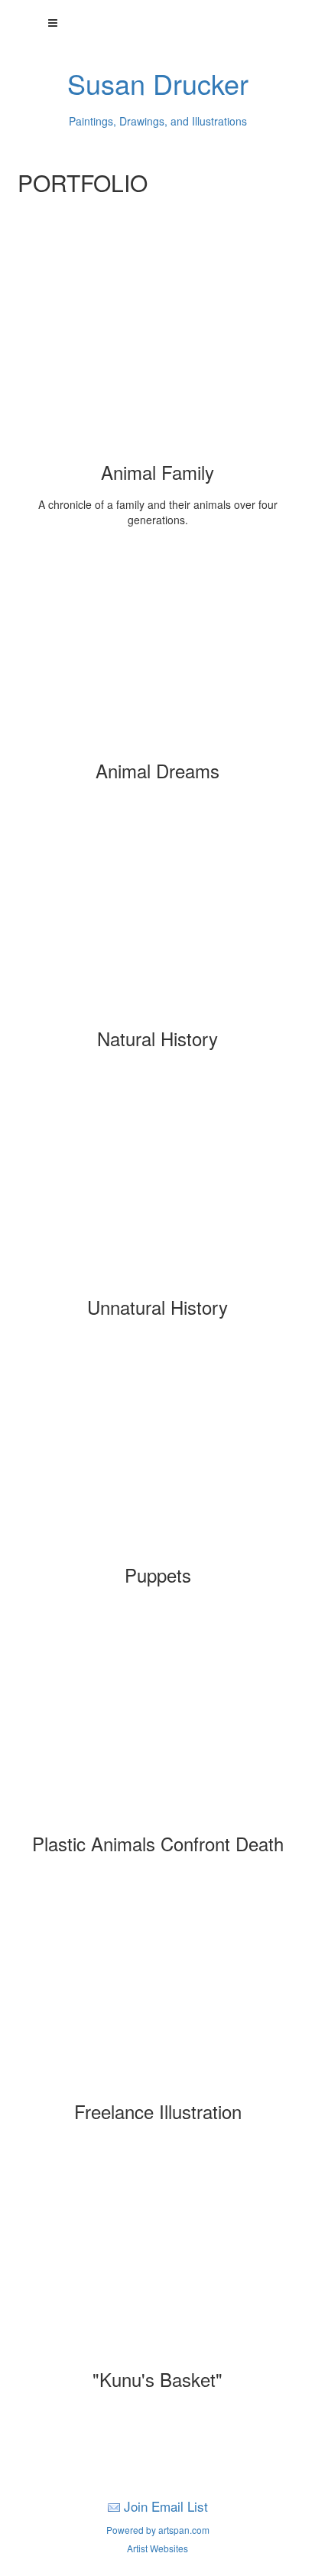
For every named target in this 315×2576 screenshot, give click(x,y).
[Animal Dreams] (157, 650)
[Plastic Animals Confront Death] (157, 1723)
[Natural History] (157, 918)
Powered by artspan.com (158, 2530)
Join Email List (166, 2506)
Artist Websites (157, 2548)
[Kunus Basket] (157, 2258)
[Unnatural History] (157, 1186)
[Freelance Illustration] (157, 1991)
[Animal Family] (157, 351)
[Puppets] (157, 1454)
